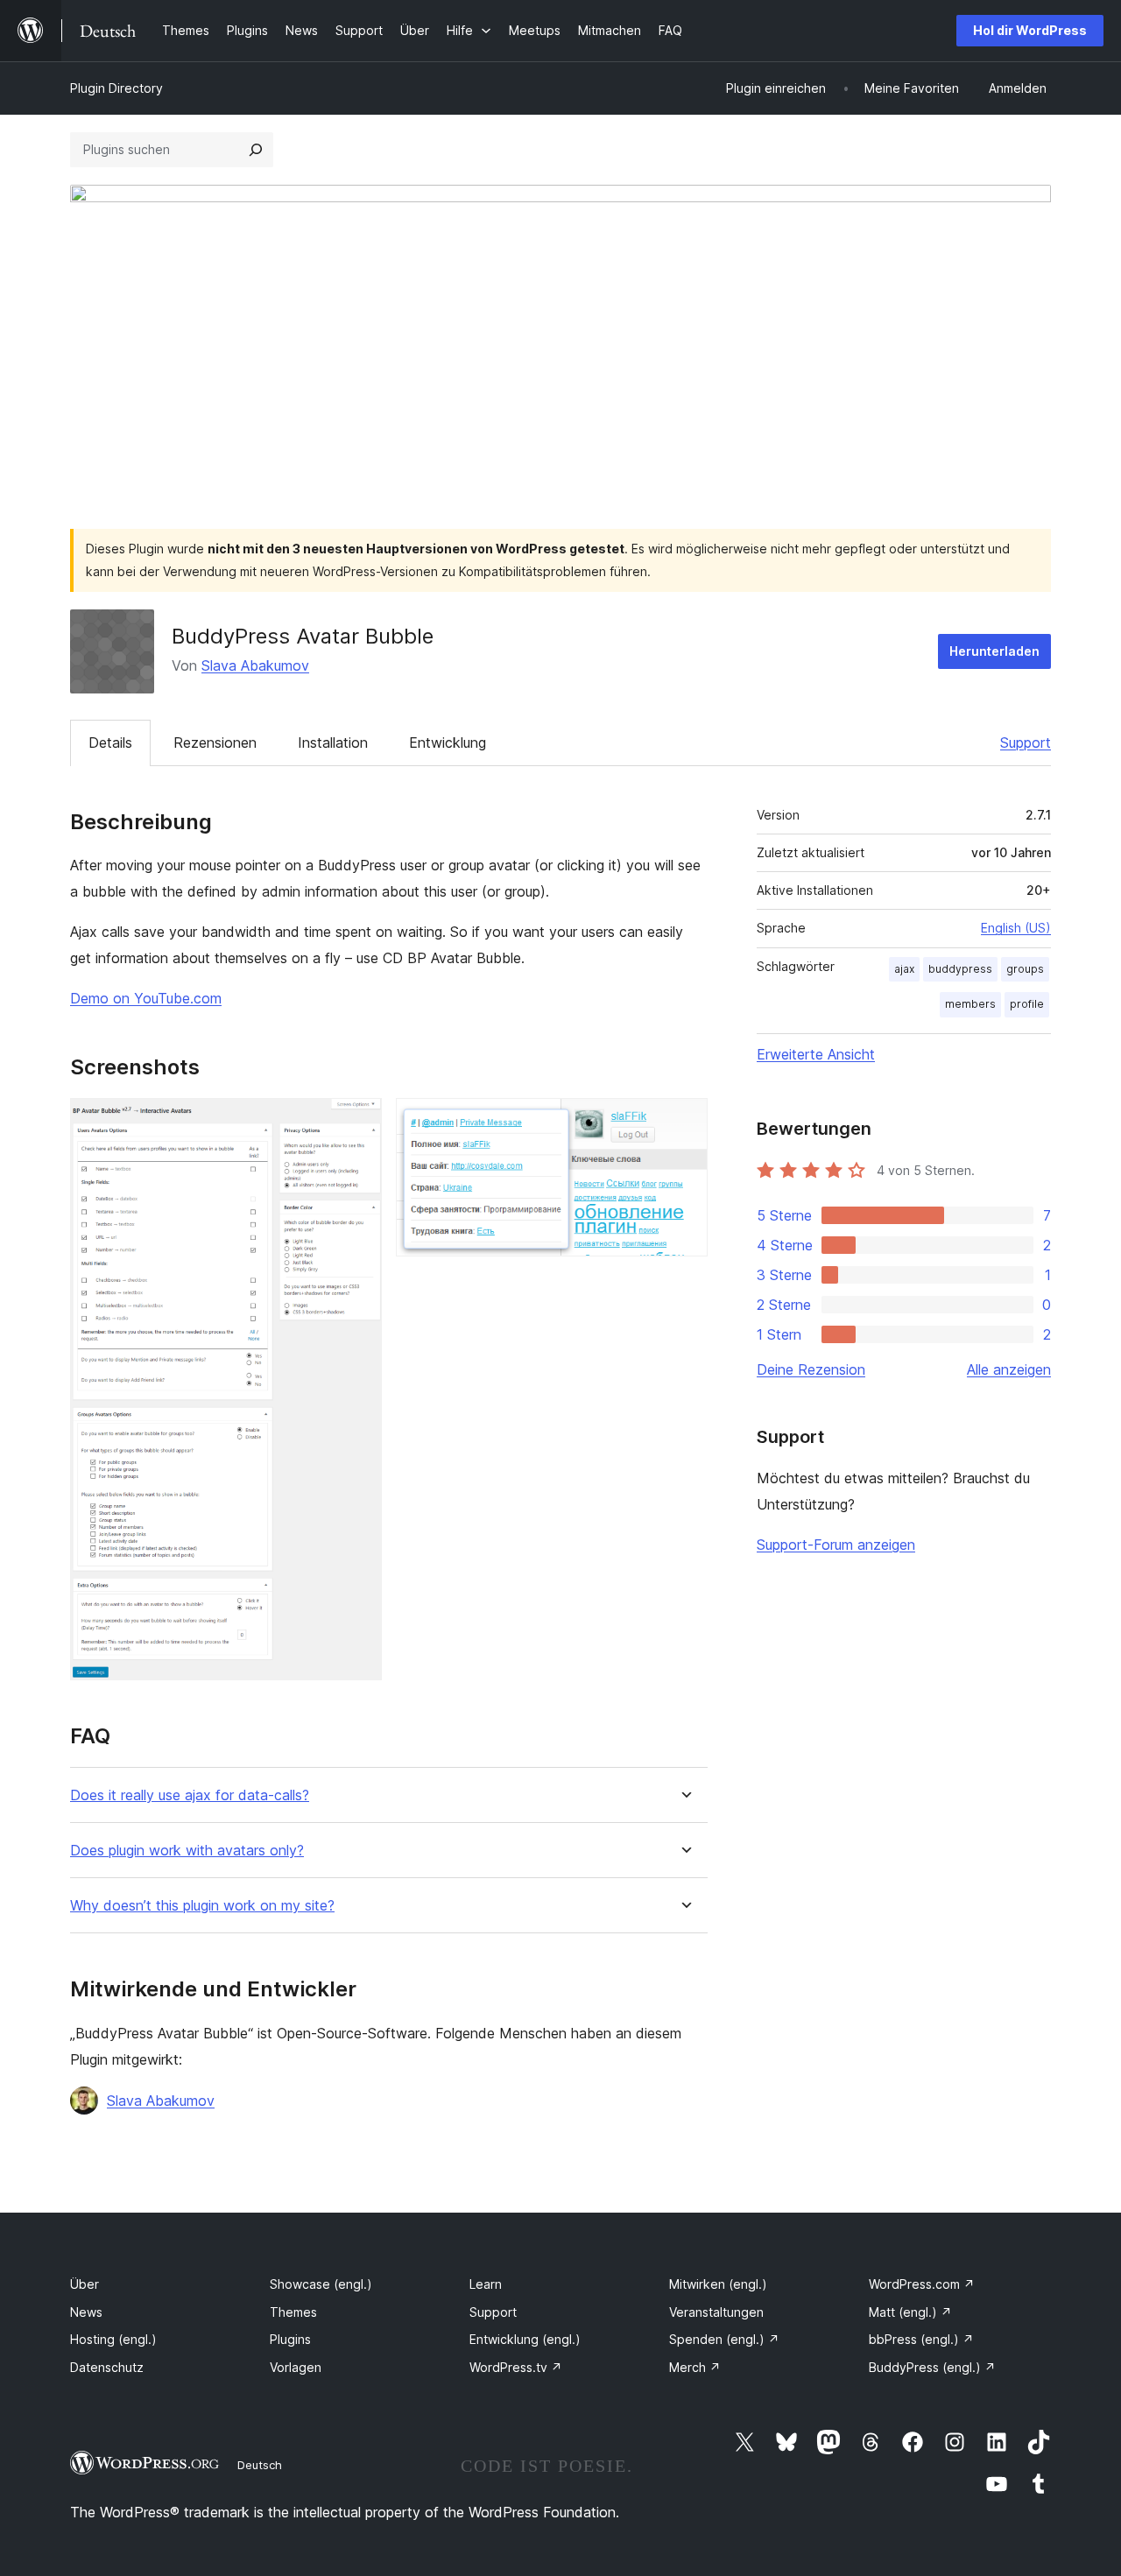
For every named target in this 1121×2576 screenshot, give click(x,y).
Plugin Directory (116, 88)
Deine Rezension (811, 1369)
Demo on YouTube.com (146, 998)
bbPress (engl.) (921, 2339)
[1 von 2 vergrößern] (358, 1122)
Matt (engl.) (910, 2312)
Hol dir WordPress (1030, 30)
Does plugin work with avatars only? (187, 1851)
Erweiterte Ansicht (816, 1054)
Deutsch (260, 2465)
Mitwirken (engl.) (718, 2284)
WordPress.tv (516, 2367)
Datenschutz (107, 2367)
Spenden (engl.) (724, 2339)
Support (1026, 743)
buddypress (960, 969)
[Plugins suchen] (256, 150)
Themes (293, 2312)
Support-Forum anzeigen (836, 1545)
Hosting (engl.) (113, 2339)
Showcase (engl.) (321, 2284)
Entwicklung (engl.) (525, 2339)
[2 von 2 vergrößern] (684, 1122)
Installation (333, 743)
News (86, 2312)
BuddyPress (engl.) (932, 2367)
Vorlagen (296, 2367)
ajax (904, 969)
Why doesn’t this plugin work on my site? (202, 1906)
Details (110, 743)
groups (1025, 969)
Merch (695, 2367)
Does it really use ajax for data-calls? (190, 1795)
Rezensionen (215, 743)
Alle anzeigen (1009, 1369)
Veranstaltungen (716, 2312)
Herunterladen (994, 651)
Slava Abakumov (255, 665)
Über (85, 2284)
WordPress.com (922, 2284)
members (970, 1004)
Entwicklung (448, 743)
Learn (486, 2284)
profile (1027, 1004)
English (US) (1016, 928)
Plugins (290, 2339)
